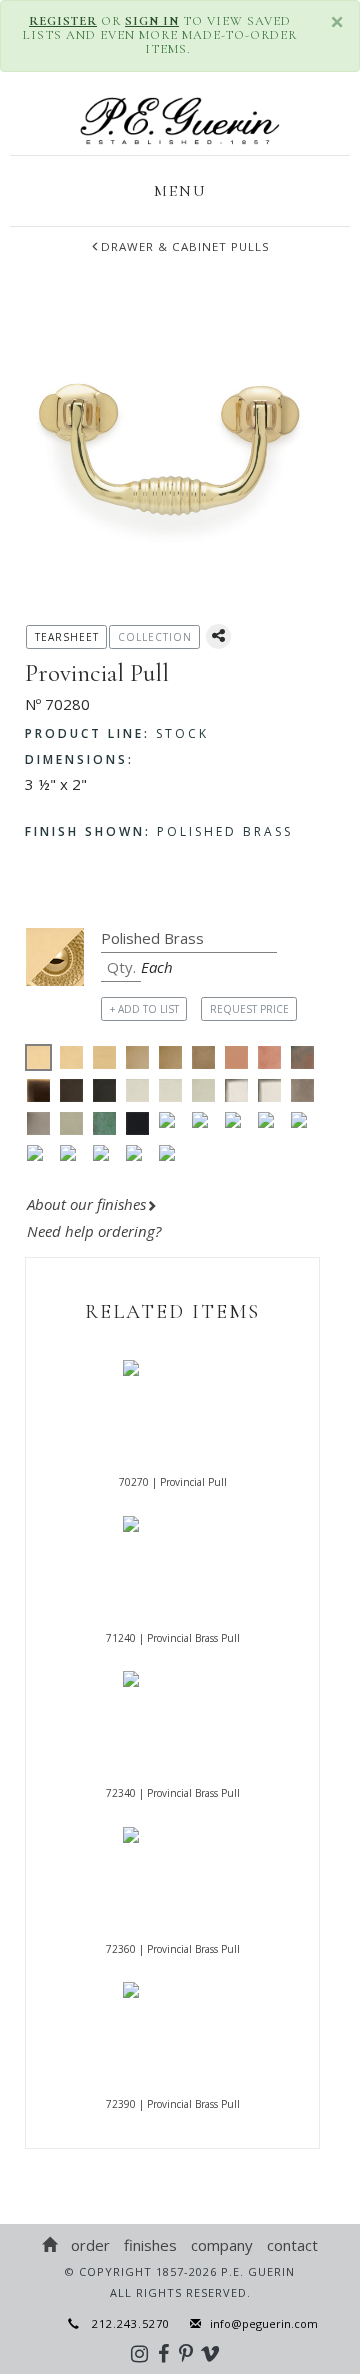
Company (222, 2245)
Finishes (150, 2245)
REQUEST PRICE (249, 1009)
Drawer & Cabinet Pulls (185, 246)
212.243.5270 (125, 2323)
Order (90, 2245)
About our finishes (86, 1204)
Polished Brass (159, 831)
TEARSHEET (67, 637)
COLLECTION (155, 637)
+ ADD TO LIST (144, 1009)
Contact (292, 2245)
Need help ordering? (96, 1231)
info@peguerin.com (264, 2323)
